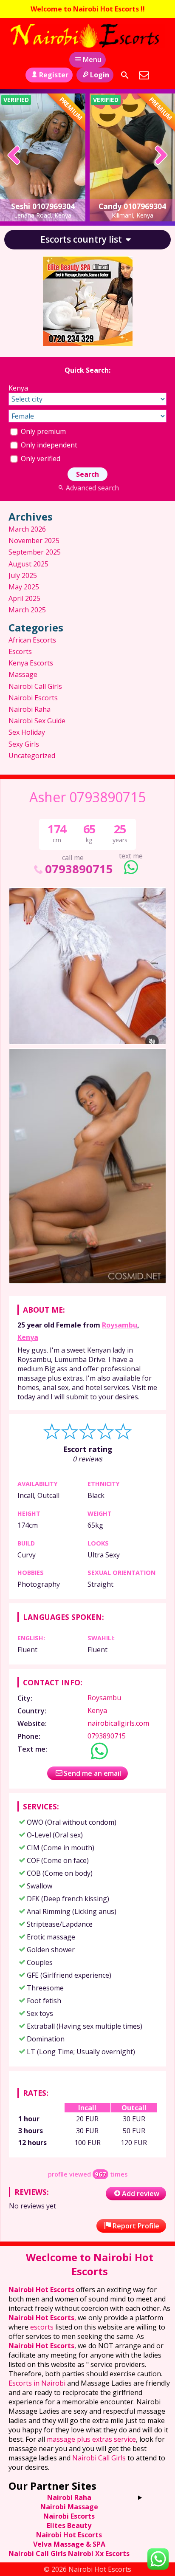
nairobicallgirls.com (118, 1723)
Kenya (28, 1337)
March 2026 (27, 529)
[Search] (125, 75)
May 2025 (24, 587)
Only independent (48, 445)
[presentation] (14, 156)
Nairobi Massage (69, 2507)
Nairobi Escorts (33, 698)
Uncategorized (32, 756)
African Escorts (32, 640)
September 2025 (35, 552)
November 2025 (34, 541)
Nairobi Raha (30, 709)
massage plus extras (79, 2439)
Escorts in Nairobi (37, 2383)
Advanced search (92, 488)
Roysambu (120, 1325)
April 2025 (24, 598)
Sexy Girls (24, 744)
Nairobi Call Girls (35, 686)
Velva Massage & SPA (69, 2544)
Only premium (42, 431)
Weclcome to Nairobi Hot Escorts (90, 2264)
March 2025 (27, 610)
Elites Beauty (69, 2525)
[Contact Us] (144, 75)
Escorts (20, 651)
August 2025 (28, 564)
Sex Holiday (27, 732)
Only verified (40, 459)
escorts (43, 2327)
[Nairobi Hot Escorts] (87, 36)
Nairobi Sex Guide (37, 721)
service (124, 2439)
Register (54, 75)
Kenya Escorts (31, 663)
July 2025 (23, 575)
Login (100, 75)
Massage (23, 674)
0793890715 (79, 869)
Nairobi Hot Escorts (41, 2290)
